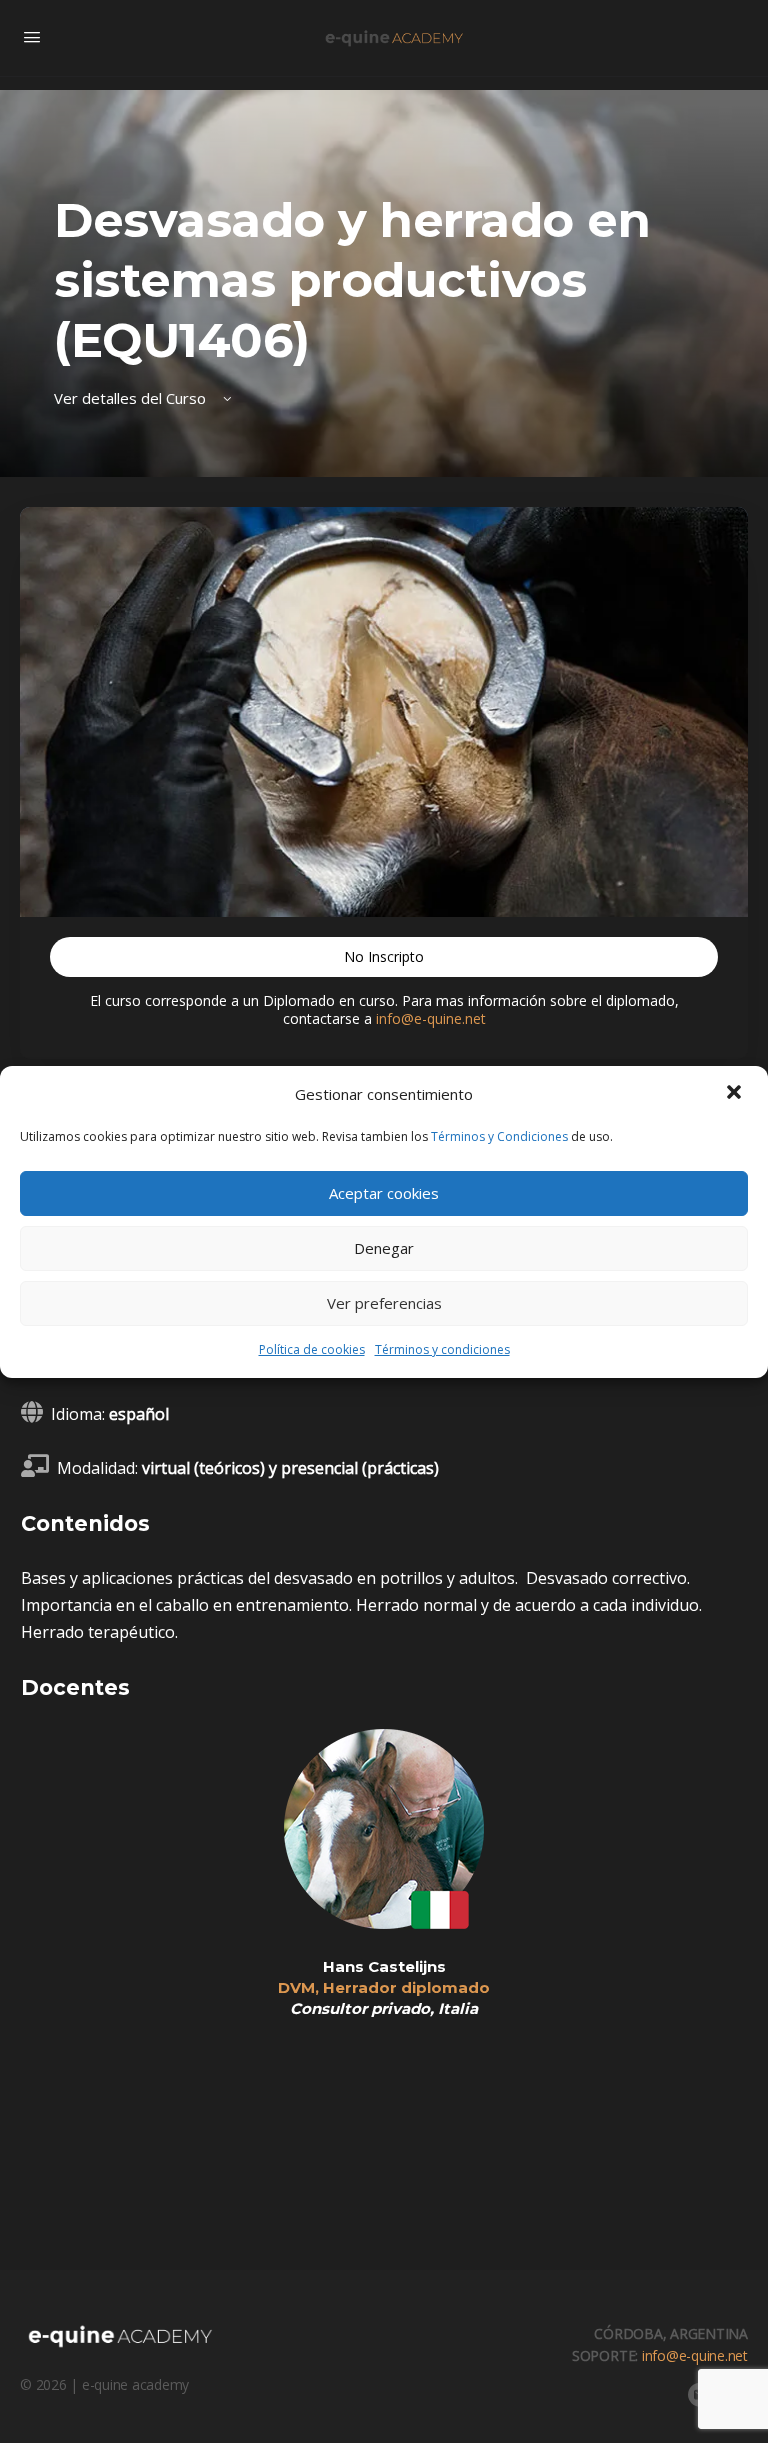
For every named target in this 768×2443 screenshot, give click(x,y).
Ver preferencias (384, 1303)
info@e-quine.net (431, 1018)
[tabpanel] (384, 1652)
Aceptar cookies (384, 1193)
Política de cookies (312, 1349)
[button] (736, 1094)
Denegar (384, 1248)
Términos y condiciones (442, 1349)
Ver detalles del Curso (132, 398)
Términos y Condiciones (499, 1136)
